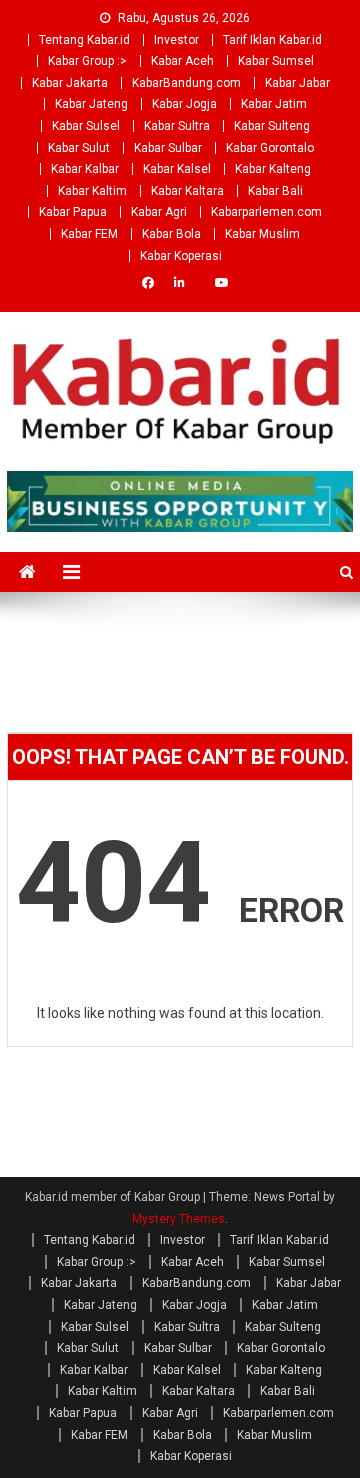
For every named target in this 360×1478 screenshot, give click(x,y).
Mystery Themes (178, 1219)
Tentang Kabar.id (84, 40)
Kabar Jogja (184, 104)
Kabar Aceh (182, 61)
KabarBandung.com (186, 83)
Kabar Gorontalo (270, 148)
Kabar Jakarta (70, 83)
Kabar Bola (171, 234)
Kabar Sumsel (276, 61)
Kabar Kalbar (85, 169)
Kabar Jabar (297, 83)
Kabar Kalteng (273, 169)
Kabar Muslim (262, 234)
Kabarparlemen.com (266, 212)
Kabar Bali (275, 191)
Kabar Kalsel (177, 169)
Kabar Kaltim (92, 191)
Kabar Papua (73, 212)
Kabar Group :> (87, 61)
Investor (176, 40)
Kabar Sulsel (86, 126)
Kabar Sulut (79, 148)
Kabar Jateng (91, 104)
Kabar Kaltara (187, 191)
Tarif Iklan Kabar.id (272, 40)
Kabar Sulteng (272, 126)
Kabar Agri (159, 212)
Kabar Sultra (177, 126)
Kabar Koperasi (181, 256)
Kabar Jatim (274, 104)
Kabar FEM (89, 234)
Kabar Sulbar (168, 148)
